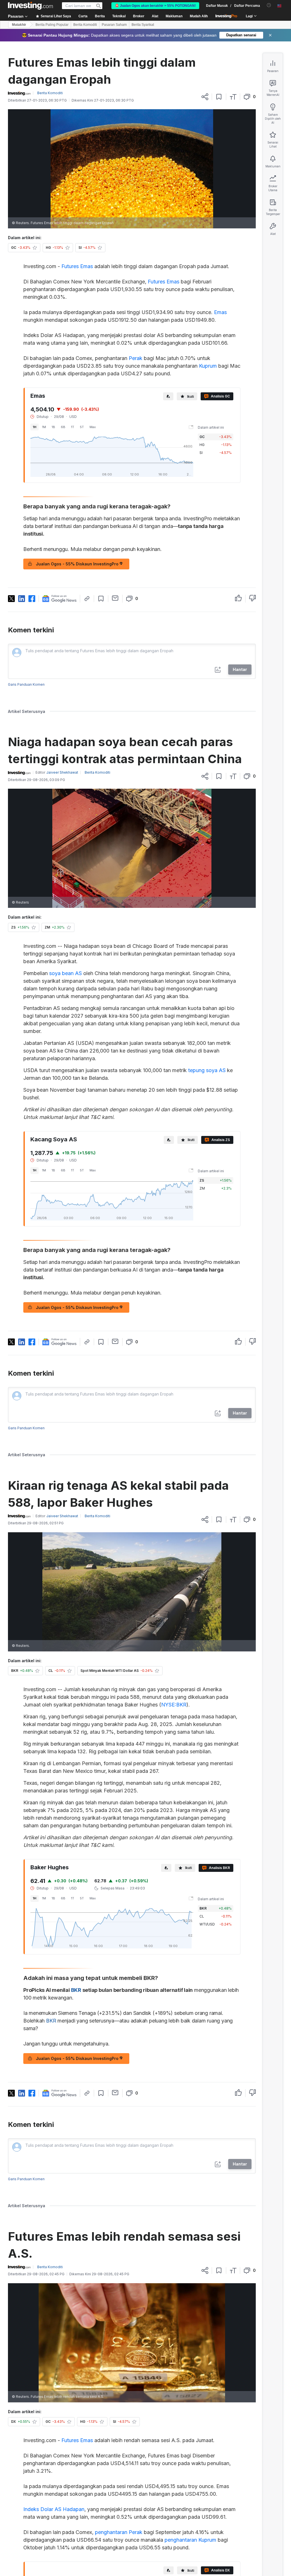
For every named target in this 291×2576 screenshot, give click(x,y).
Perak (136, 358)
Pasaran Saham (114, 25)
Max (93, 427)
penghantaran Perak (119, 2532)
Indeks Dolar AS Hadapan (54, 2509)
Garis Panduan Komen (26, 684)
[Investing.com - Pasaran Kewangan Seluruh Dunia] (30, 6)
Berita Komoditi (85, 25)
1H (35, 427)
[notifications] (269, 5)
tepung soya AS (207, 1070)
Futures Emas (77, 266)
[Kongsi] (205, 97)
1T (73, 427)
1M (44, 427)
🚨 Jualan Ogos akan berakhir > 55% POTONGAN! (155, 6)
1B (53, 427)
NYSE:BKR (174, 1705)
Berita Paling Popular (52, 25)
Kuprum (208, 366)
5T (82, 427)
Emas (220, 312)
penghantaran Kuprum (190, 2540)
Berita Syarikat (143, 25)
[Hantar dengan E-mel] (115, 598)
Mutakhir (19, 25)
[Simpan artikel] (219, 97)
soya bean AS (66, 973)
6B (63, 427)
